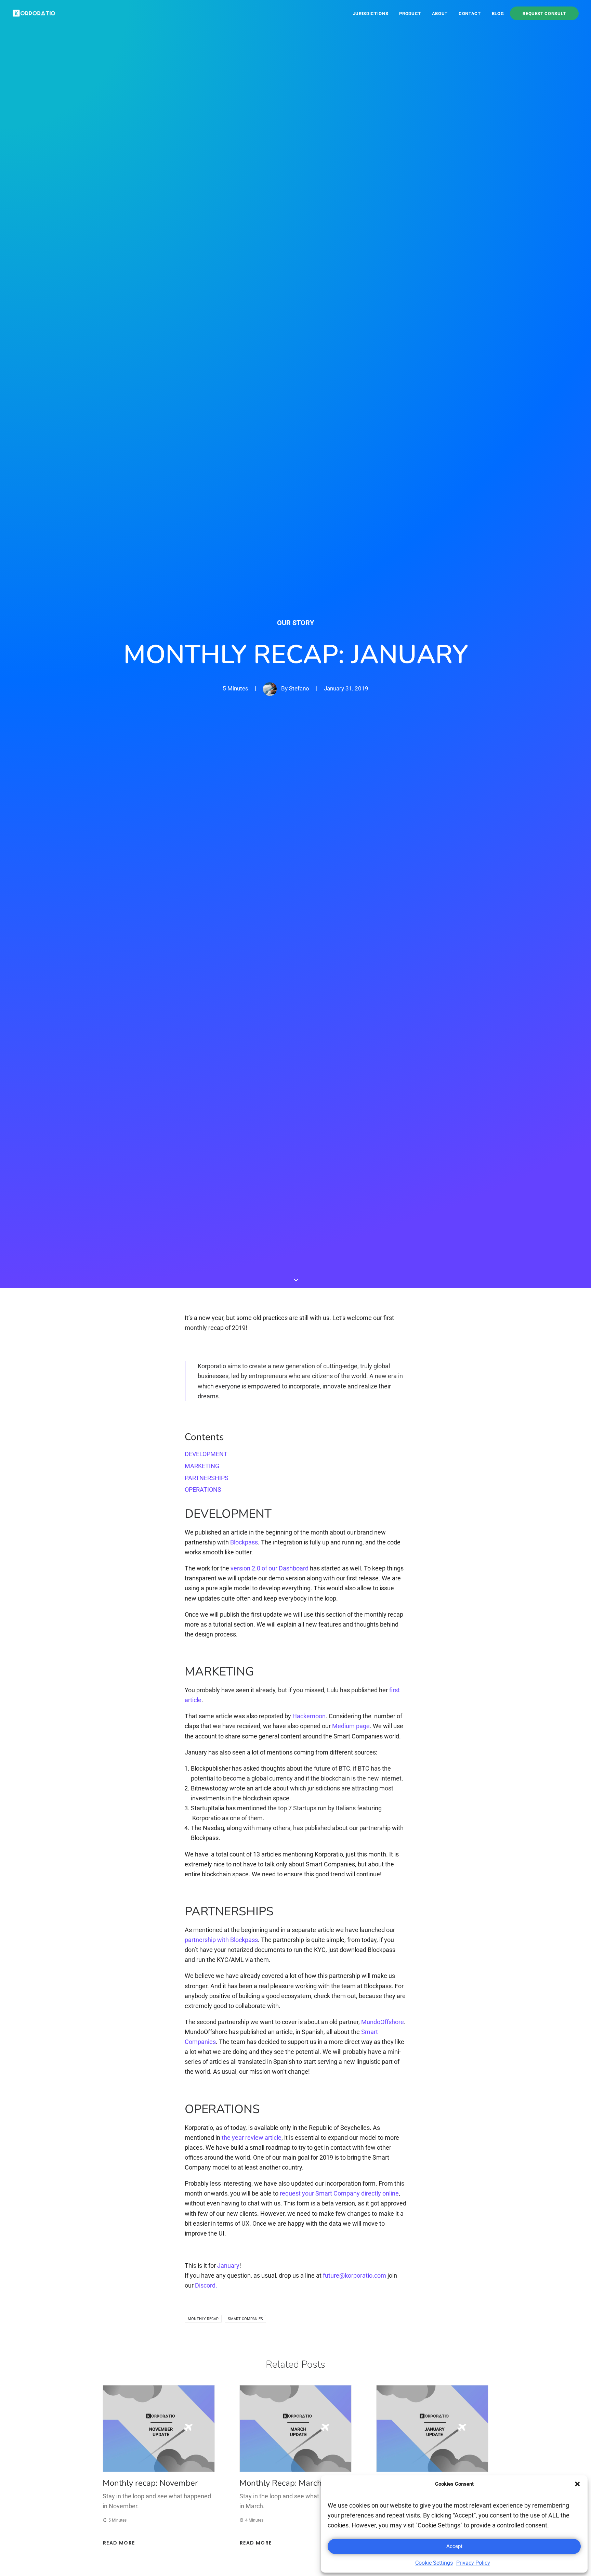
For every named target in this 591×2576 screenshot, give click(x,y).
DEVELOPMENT (206, 1454)
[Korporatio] (34, 13)
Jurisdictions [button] (371, 14)
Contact (470, 14)
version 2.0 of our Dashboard (270, 1568)
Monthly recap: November (150, 2483)
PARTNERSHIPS (207, 1478)
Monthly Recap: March (281, 2483)
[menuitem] (373, 13)
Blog (498, 14)
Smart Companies (245, 2319)
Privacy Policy (473, 2563)
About (440, 14)
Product (410, 14)
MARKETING (202, 1466)
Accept (454, 2546)
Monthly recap (203, 2319)
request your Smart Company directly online (339, 2193)
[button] (577, 2484)
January (228, 2266)
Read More (119, 2543)
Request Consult (544, 13)
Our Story (295, 623)
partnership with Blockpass (221, 1940)
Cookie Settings (434, 2563)
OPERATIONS (203, 1490)
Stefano (299, 688)
